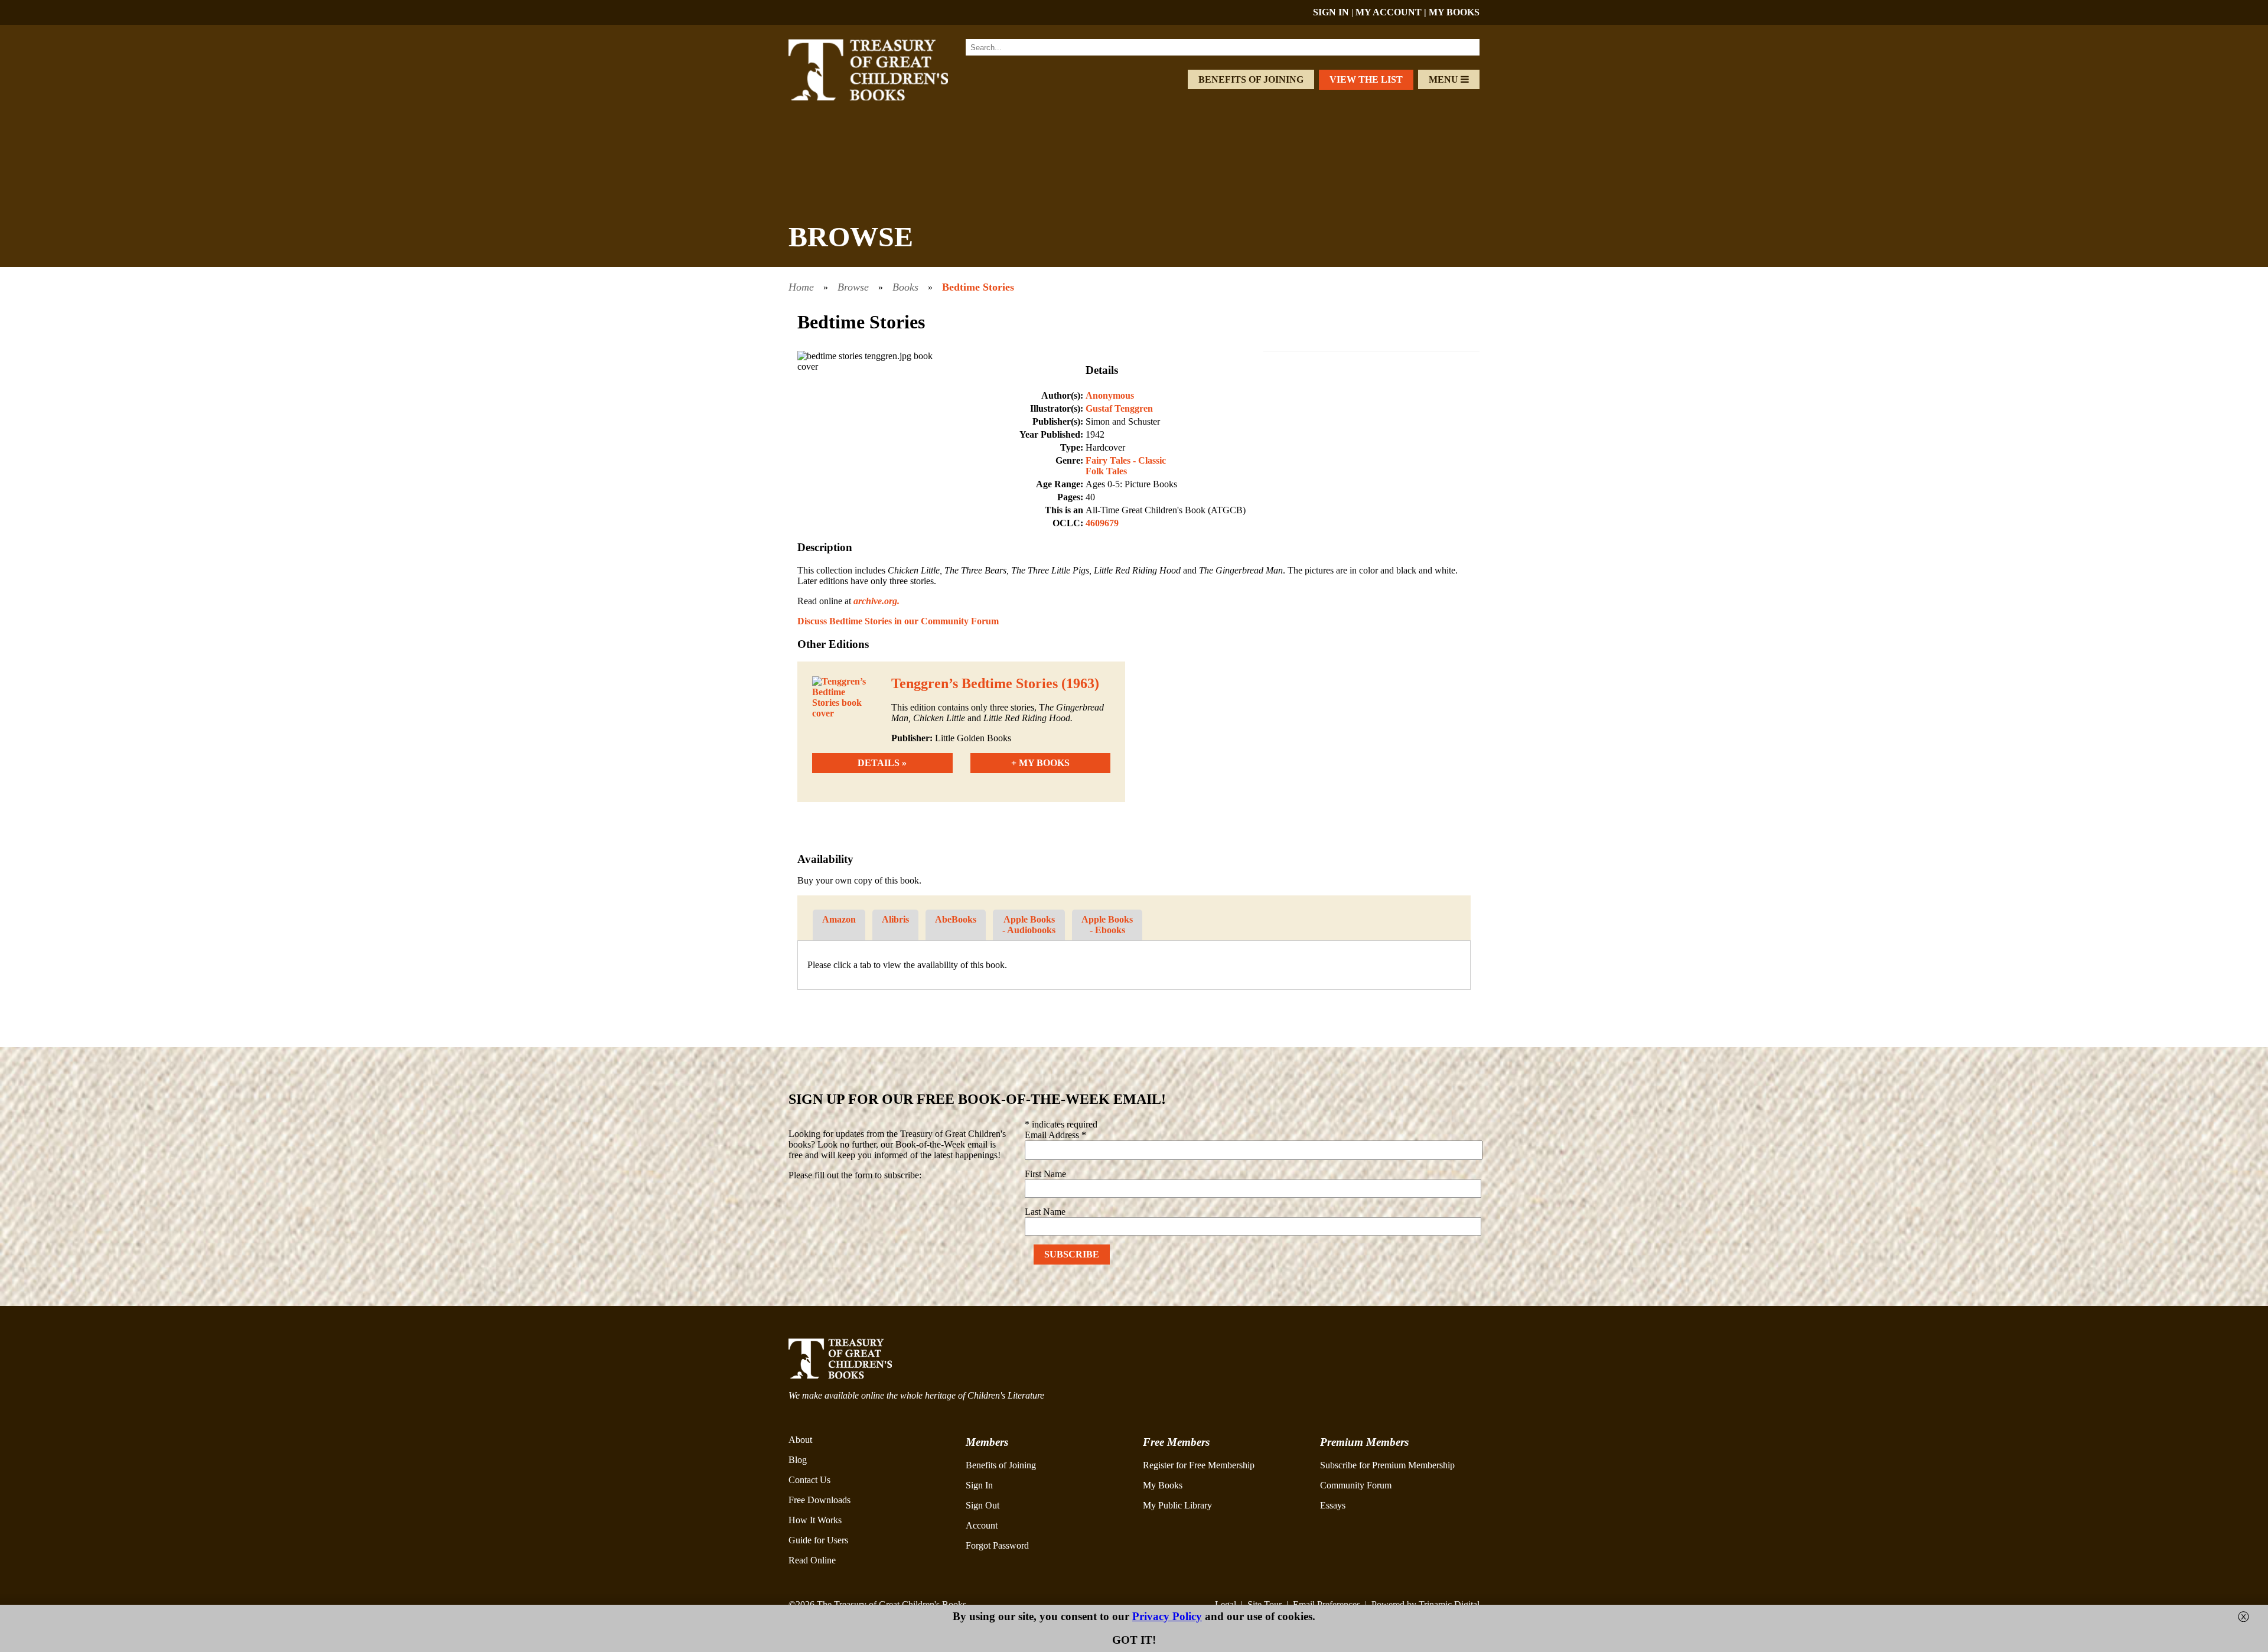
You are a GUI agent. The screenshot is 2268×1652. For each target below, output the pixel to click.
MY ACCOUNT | (1392, 12)
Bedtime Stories (978, 287)
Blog (798, 1460)
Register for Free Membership (1199, 1465)
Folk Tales (1106, 471)
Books (905, 287)
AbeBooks (956, 919)
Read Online (812, 1560)
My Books (1163, 1485)
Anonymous (1110, 395)
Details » (882, 763)
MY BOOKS (1454, 12)
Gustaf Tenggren (1119, 408)
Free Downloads (819, 1500)
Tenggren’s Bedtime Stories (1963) (995, 683)
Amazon (839, 919)
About (800, 1440)
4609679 (1102, 523)
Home (801, 287)
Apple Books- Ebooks (1107, 925)
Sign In (979, 1485)
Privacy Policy (1167, 1616)
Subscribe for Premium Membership (1387, 1465)
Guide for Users (818, 1540)
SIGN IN (1331, 12)
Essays (1333, 1505)
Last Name (1045, 1212)
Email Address (1055, 1135)
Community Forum (1356, 1485)
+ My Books (1040, 763)
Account (982, 1525)
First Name (1045, 1174)
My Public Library (1177, 1505)
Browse (853, 287)
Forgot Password (997, 1545)
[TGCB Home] (884, 97)
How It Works (815, 1520)
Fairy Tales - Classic (1126, 460)
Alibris (895, 919)
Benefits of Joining (1251, 79)
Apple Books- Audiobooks (1029, 925)
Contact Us (809, 1480)
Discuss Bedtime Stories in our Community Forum (898, 621)
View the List (1366, 79)
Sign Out (983, 1505)
